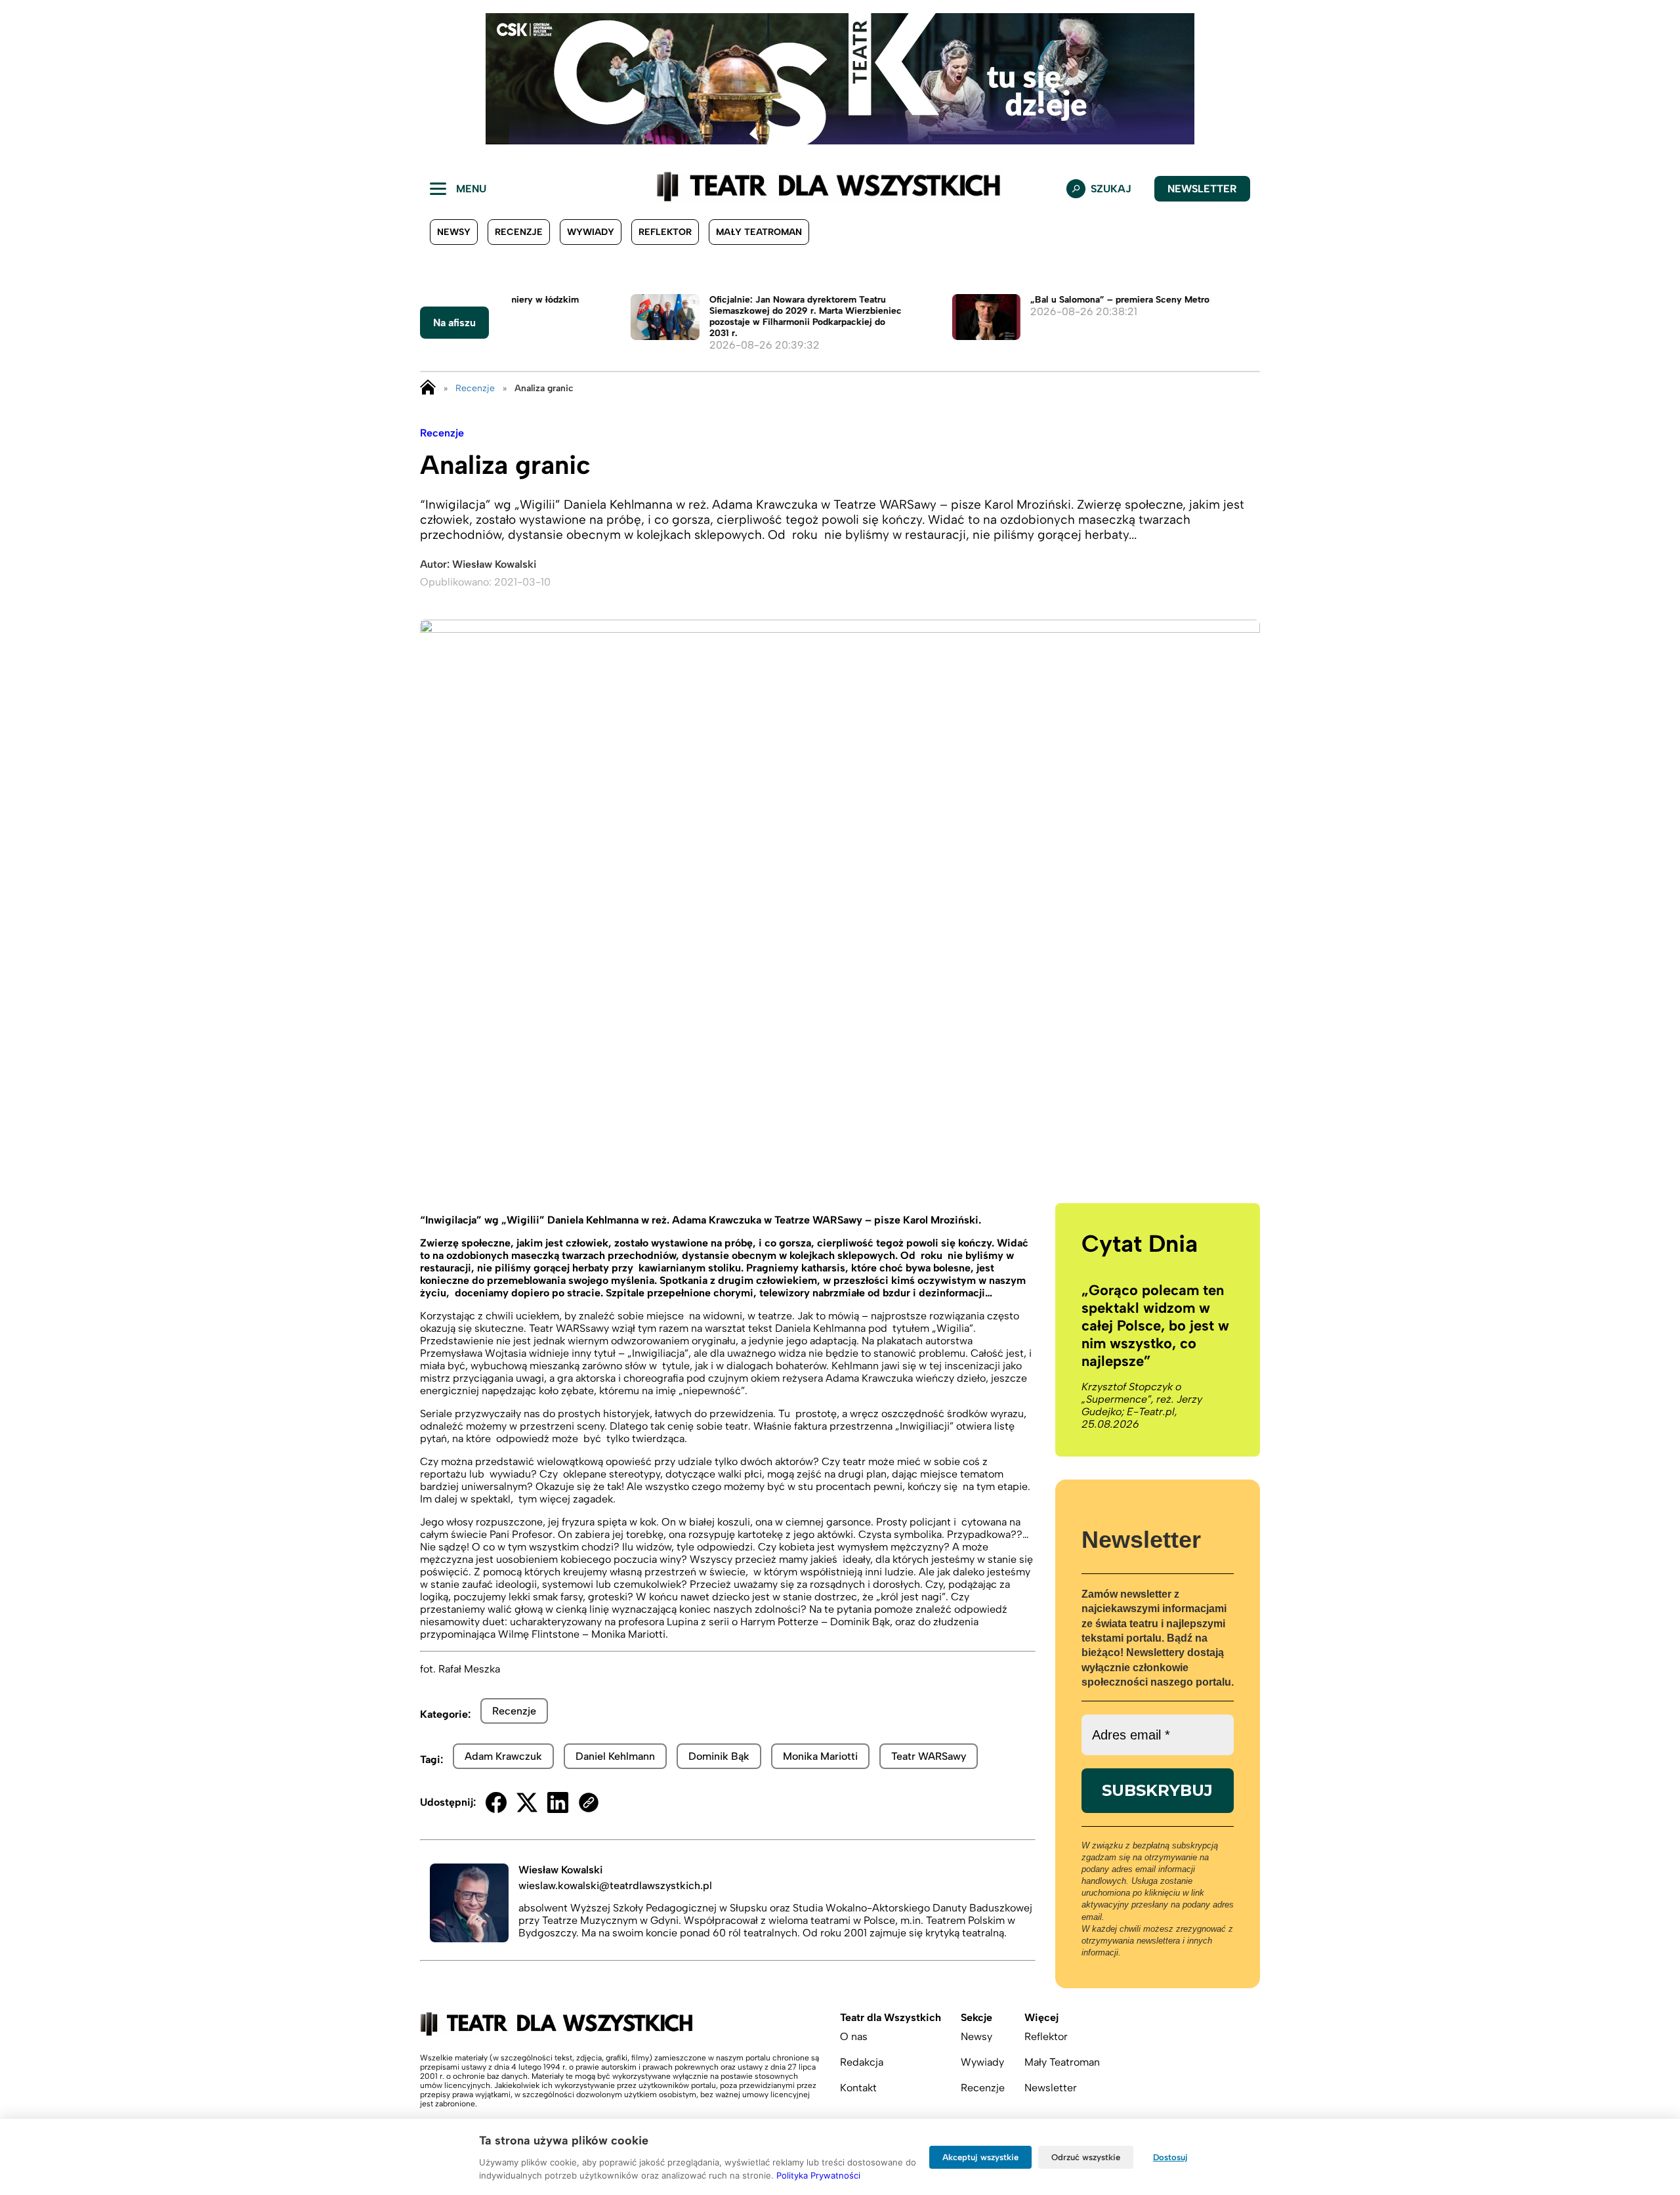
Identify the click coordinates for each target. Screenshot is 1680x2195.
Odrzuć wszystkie (1086, 2157)
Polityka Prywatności (818, 2175)
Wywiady (591, 232)
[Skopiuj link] (589, 1802)
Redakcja (862, 2062)
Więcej (1041, 2017)
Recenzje (519, 232)
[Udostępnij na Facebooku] (496, 1802)
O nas (854, 2036)
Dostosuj (1170, 2157)
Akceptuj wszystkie (980, 2157)
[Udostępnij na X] (527, 1802)
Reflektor (665, 232)
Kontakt (858, 2088)
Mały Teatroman (759, 232)
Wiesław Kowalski (494, 564)
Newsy (454, 232)
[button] (20, 79)
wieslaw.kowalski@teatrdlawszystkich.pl (615, 1886)
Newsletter (1202, 189)
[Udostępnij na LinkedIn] (558, 1802)
